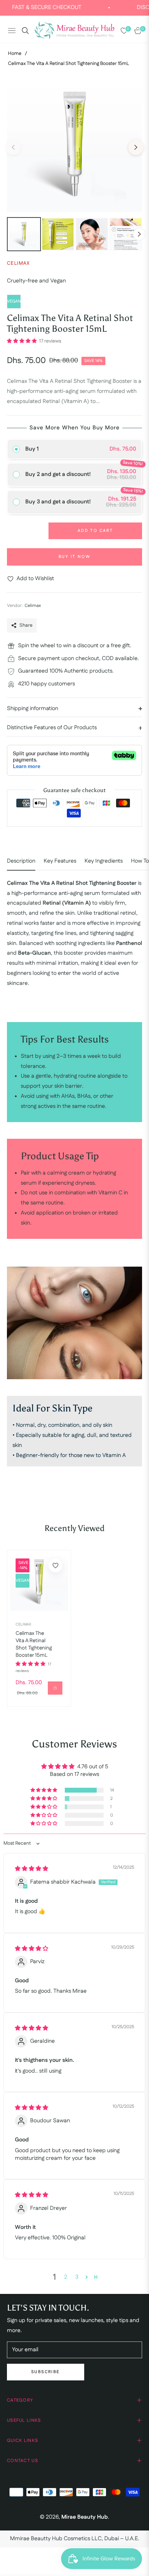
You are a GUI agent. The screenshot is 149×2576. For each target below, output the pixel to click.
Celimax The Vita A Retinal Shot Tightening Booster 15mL (34, 1644)
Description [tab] (21, 861)
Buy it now (74, 557)
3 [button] (77, 2277)
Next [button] (136, 147)
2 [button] (66, 2277)
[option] (74, 145)
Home (15, 54)
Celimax (23, 1624)
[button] (22, 341)
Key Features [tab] (60, 861)
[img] (32, 1869)
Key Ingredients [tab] (104, 861)
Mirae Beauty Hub (85, 2517)
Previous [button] (13, 147)
